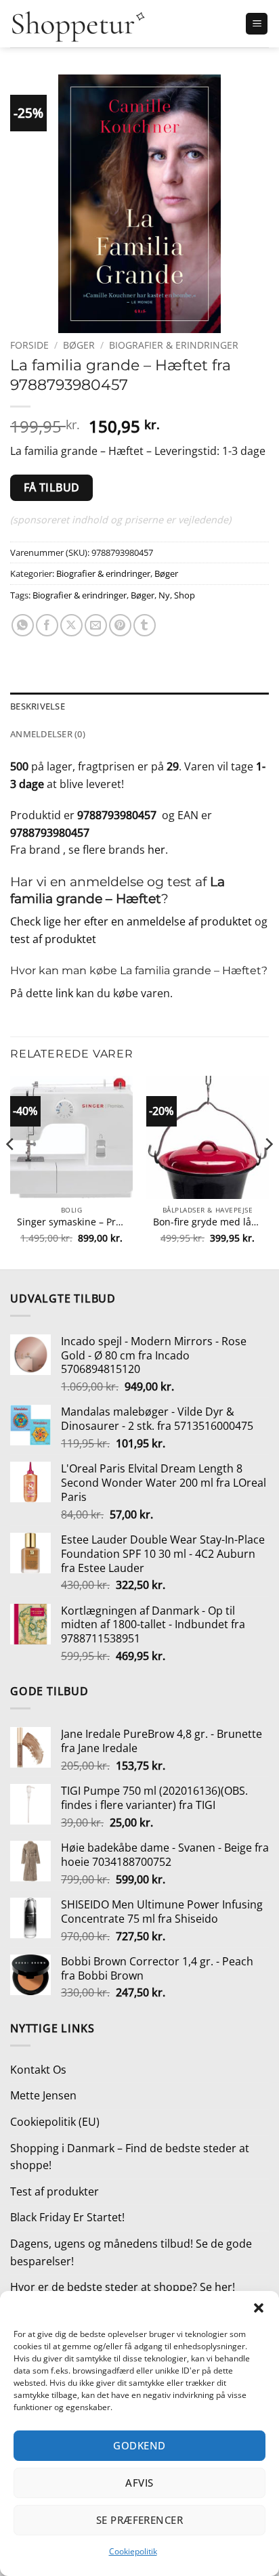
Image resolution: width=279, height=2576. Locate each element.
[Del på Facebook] (47, 625)
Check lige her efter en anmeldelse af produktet (131, 921)
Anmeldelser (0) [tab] (48, 734)
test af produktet (53, 939)
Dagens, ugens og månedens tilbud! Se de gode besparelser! (131, 2252)
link (64, 993)
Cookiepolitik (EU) (55, 2122)
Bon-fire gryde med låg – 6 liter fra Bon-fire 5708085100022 (208, 1222)
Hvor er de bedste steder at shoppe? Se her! (123, 2287)
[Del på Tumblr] (145, 625)
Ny (164, 595)
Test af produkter (55, 2191)
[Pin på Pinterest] (120, 625)
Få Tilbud (52, 487)
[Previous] (11, 1171)
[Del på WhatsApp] (23, 625)
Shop (185, 595)
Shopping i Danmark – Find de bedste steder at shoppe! (130, 2157)
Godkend (139, 2445)
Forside (29, 345)
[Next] (268, 1171)
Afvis (139, 2483)
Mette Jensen (43, 2095)
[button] (259, 2308)
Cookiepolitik (133, 2551)
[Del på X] (71, 625)
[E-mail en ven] (96, 625)
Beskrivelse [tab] (38, 706)
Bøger (79, 345)
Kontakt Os (38, 2070)
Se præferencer (139, 2520)
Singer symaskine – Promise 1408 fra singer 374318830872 (71, 1222)
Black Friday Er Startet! (67, 2217)
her (156, 850)
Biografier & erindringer (174, 345)
